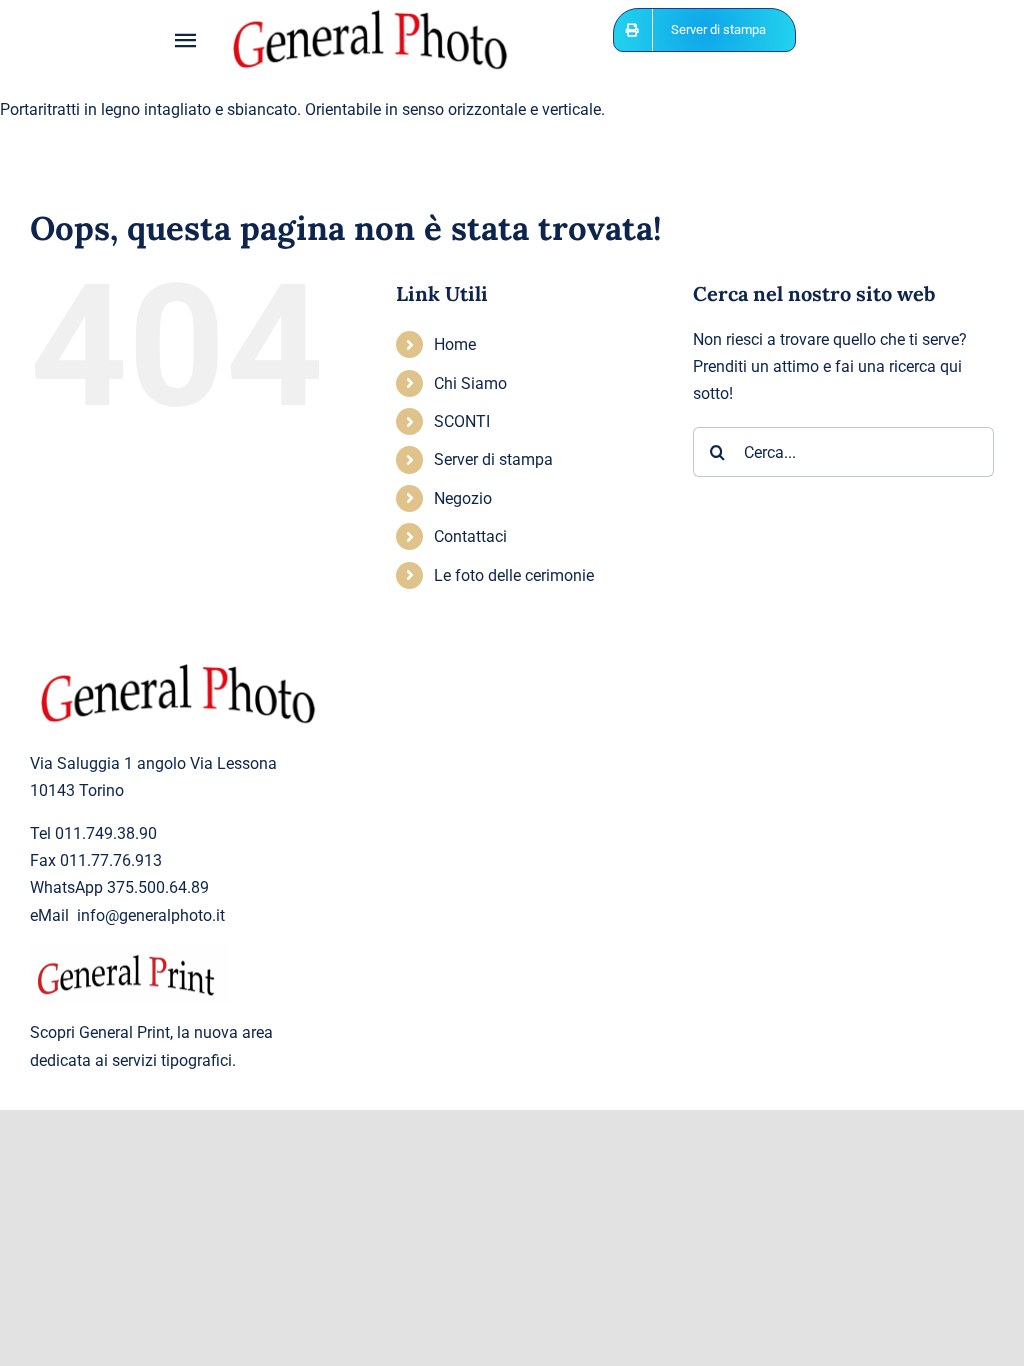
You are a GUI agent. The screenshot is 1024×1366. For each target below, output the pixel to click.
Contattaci (470, 536)
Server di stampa (493, 459)
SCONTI (462, 421)
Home (455, 344)
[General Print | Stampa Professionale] (130, 952)
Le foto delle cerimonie (514, 575)
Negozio (463, 498)
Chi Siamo (470, 383)
